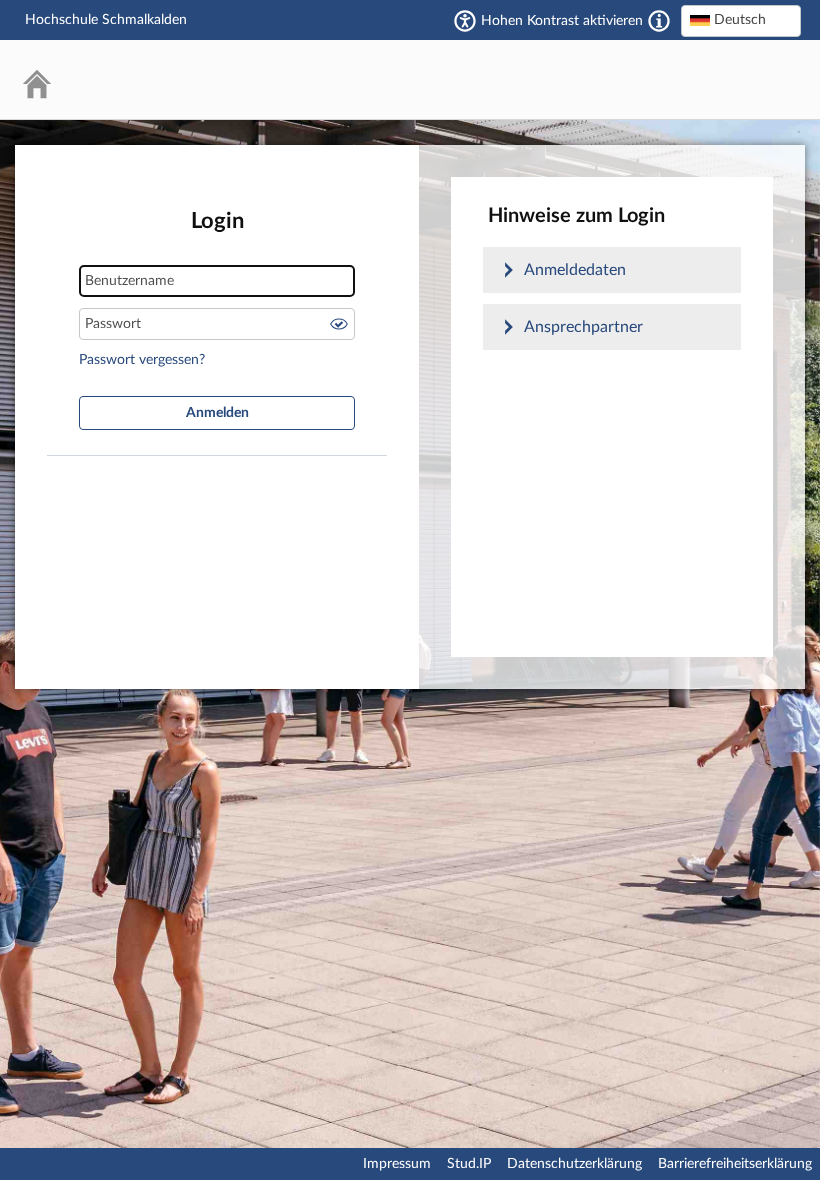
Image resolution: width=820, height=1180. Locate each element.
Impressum (397, 1164)
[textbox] (741, 20)
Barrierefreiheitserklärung (735, 1164)
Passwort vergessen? (142, 360)
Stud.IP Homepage (725, 79)
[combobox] (741, 21)
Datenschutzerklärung (574, 1164)
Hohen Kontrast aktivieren (562, 21)
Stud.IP (469, 1164)
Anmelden (217, 413)
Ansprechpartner (583, 327)
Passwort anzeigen (339, 324)
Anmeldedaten (575, 270)
